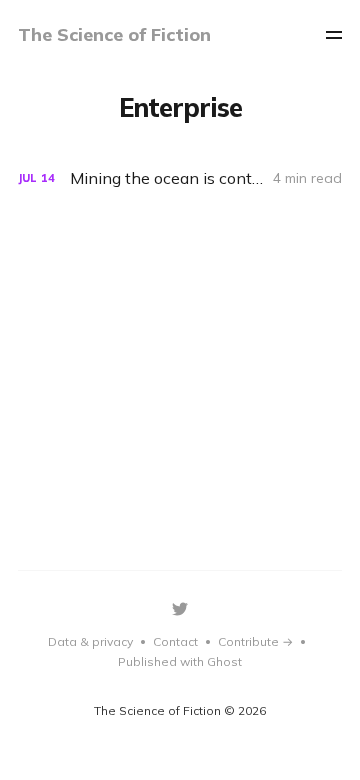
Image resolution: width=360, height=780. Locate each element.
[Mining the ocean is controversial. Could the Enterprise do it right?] (180, 178)
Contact (175, 641)
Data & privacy (90, 641)
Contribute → (255, 641)
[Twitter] (180, 609)
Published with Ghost (180, 661)
